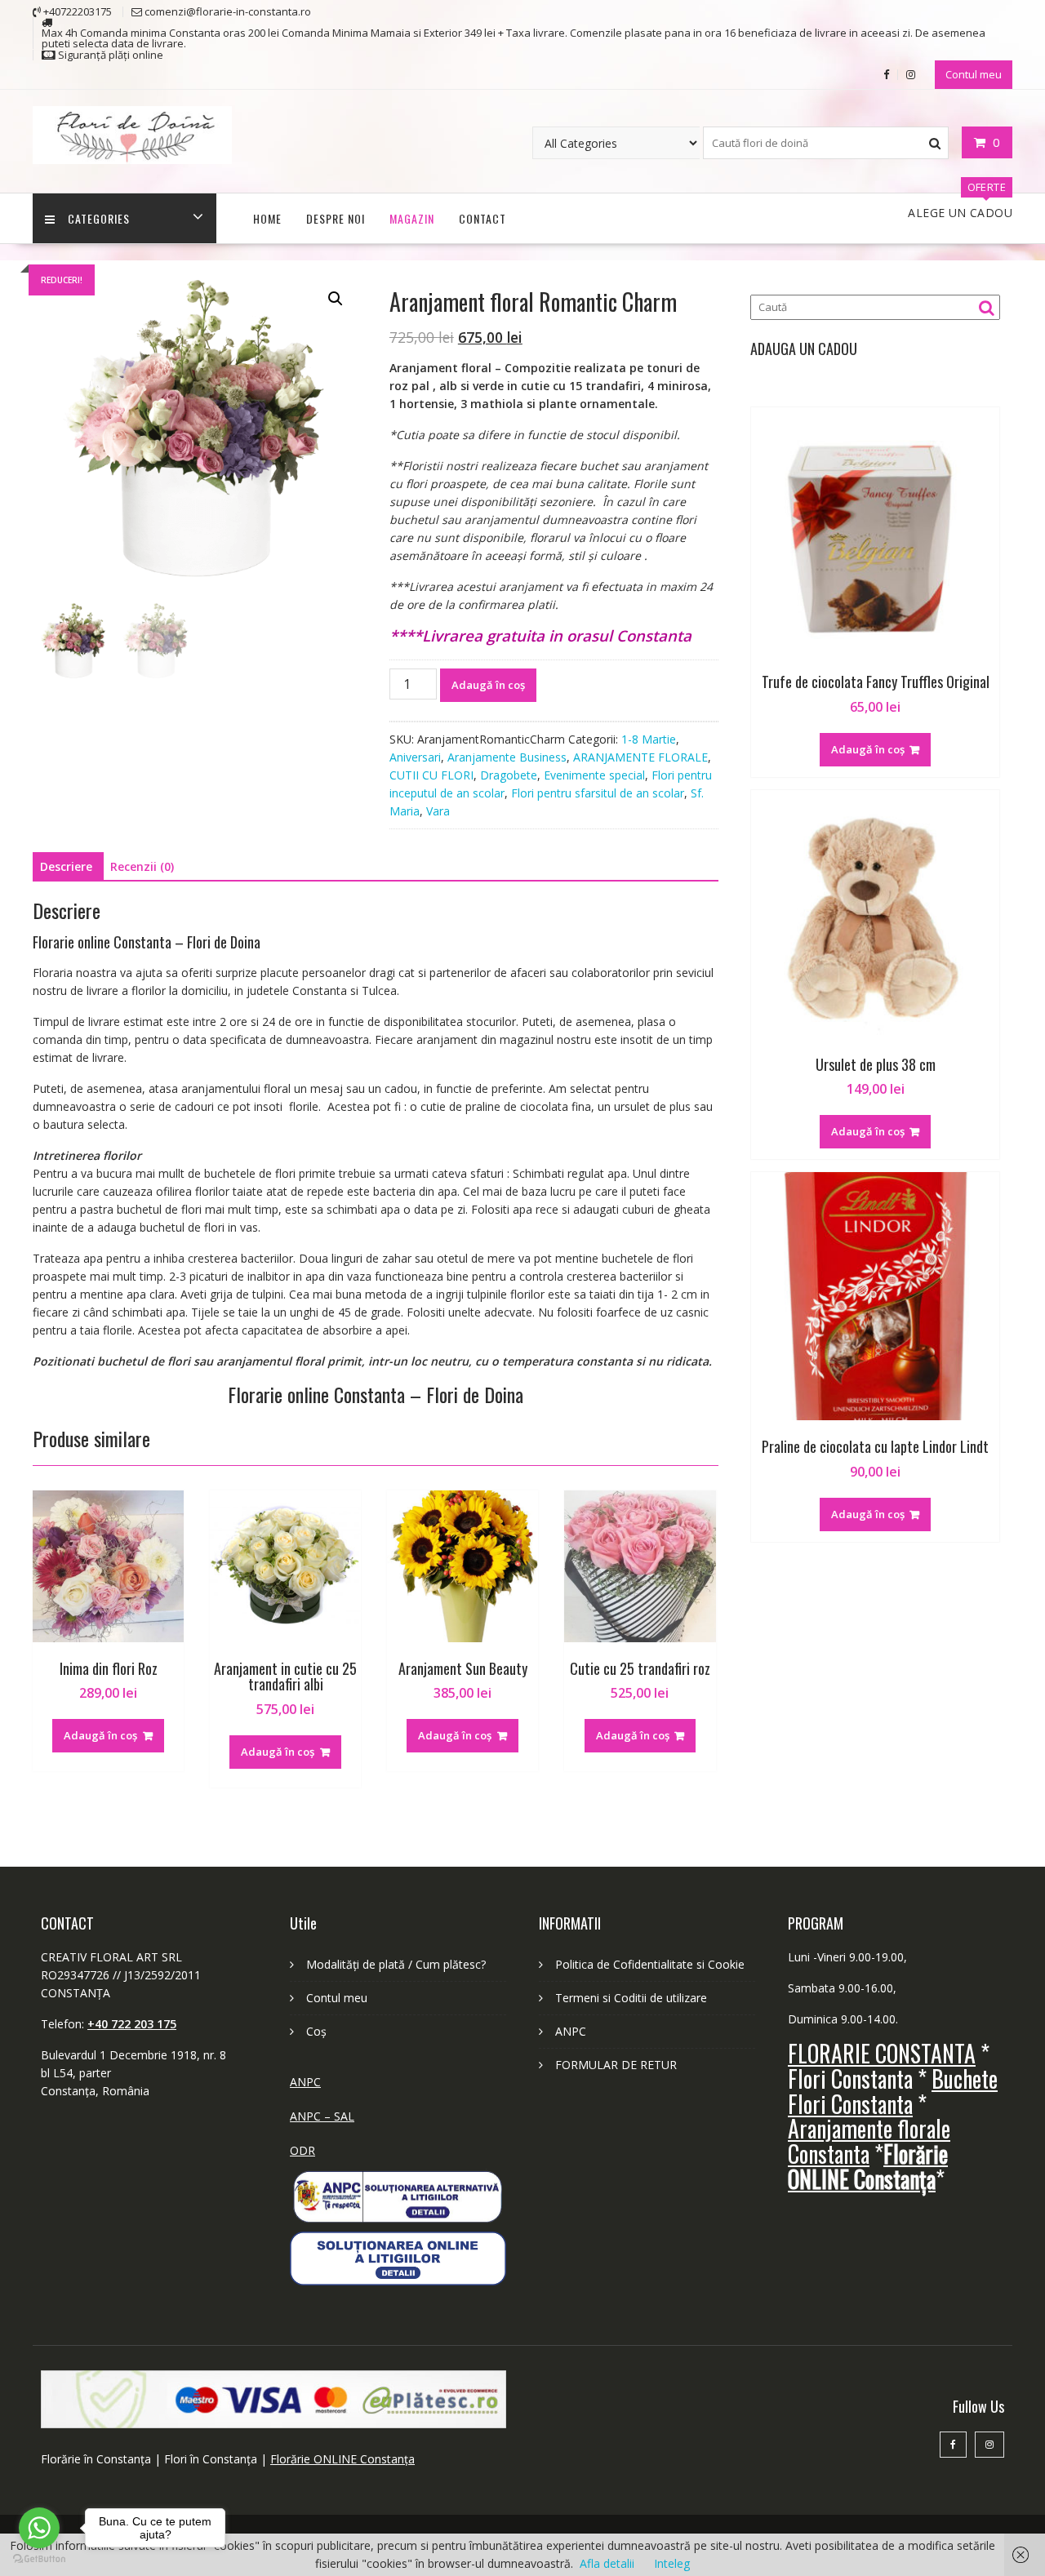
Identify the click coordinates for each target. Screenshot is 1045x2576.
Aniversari (415, 757)
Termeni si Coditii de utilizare (631, 1998)
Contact (482, 218)
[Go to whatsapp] (39, 2528)
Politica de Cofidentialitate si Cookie (650, 1964)
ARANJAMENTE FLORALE (640, 757)
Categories (99, 218)
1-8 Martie (649, 739)
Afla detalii (607, 2563)
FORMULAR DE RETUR (616, 2065)
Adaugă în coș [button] (100, 1735)
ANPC (305, 2082)
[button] (336, 299)
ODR (302, 2150)
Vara (438, 811)
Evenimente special (594, 775)
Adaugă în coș (488, 685)
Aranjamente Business (507, 757)
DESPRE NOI (336, 218)
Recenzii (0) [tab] (142, 866)
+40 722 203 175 (132, 2024)
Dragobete (509, 775)
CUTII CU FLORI (431, 775)
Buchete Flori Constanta (893, 2091)
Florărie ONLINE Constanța (342, 2459)
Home (267, 218)
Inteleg (672, 2563)
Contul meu (974, 74)
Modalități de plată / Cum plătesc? (396, 1964)
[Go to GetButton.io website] (39, 2559)
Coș (316, 2031)
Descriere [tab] (66, 866)
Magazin (412, 218)
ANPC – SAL (322, 2116)
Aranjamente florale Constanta (869, 2141)
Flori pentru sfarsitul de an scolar (598, 793)
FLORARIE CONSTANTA (882, 2053)
